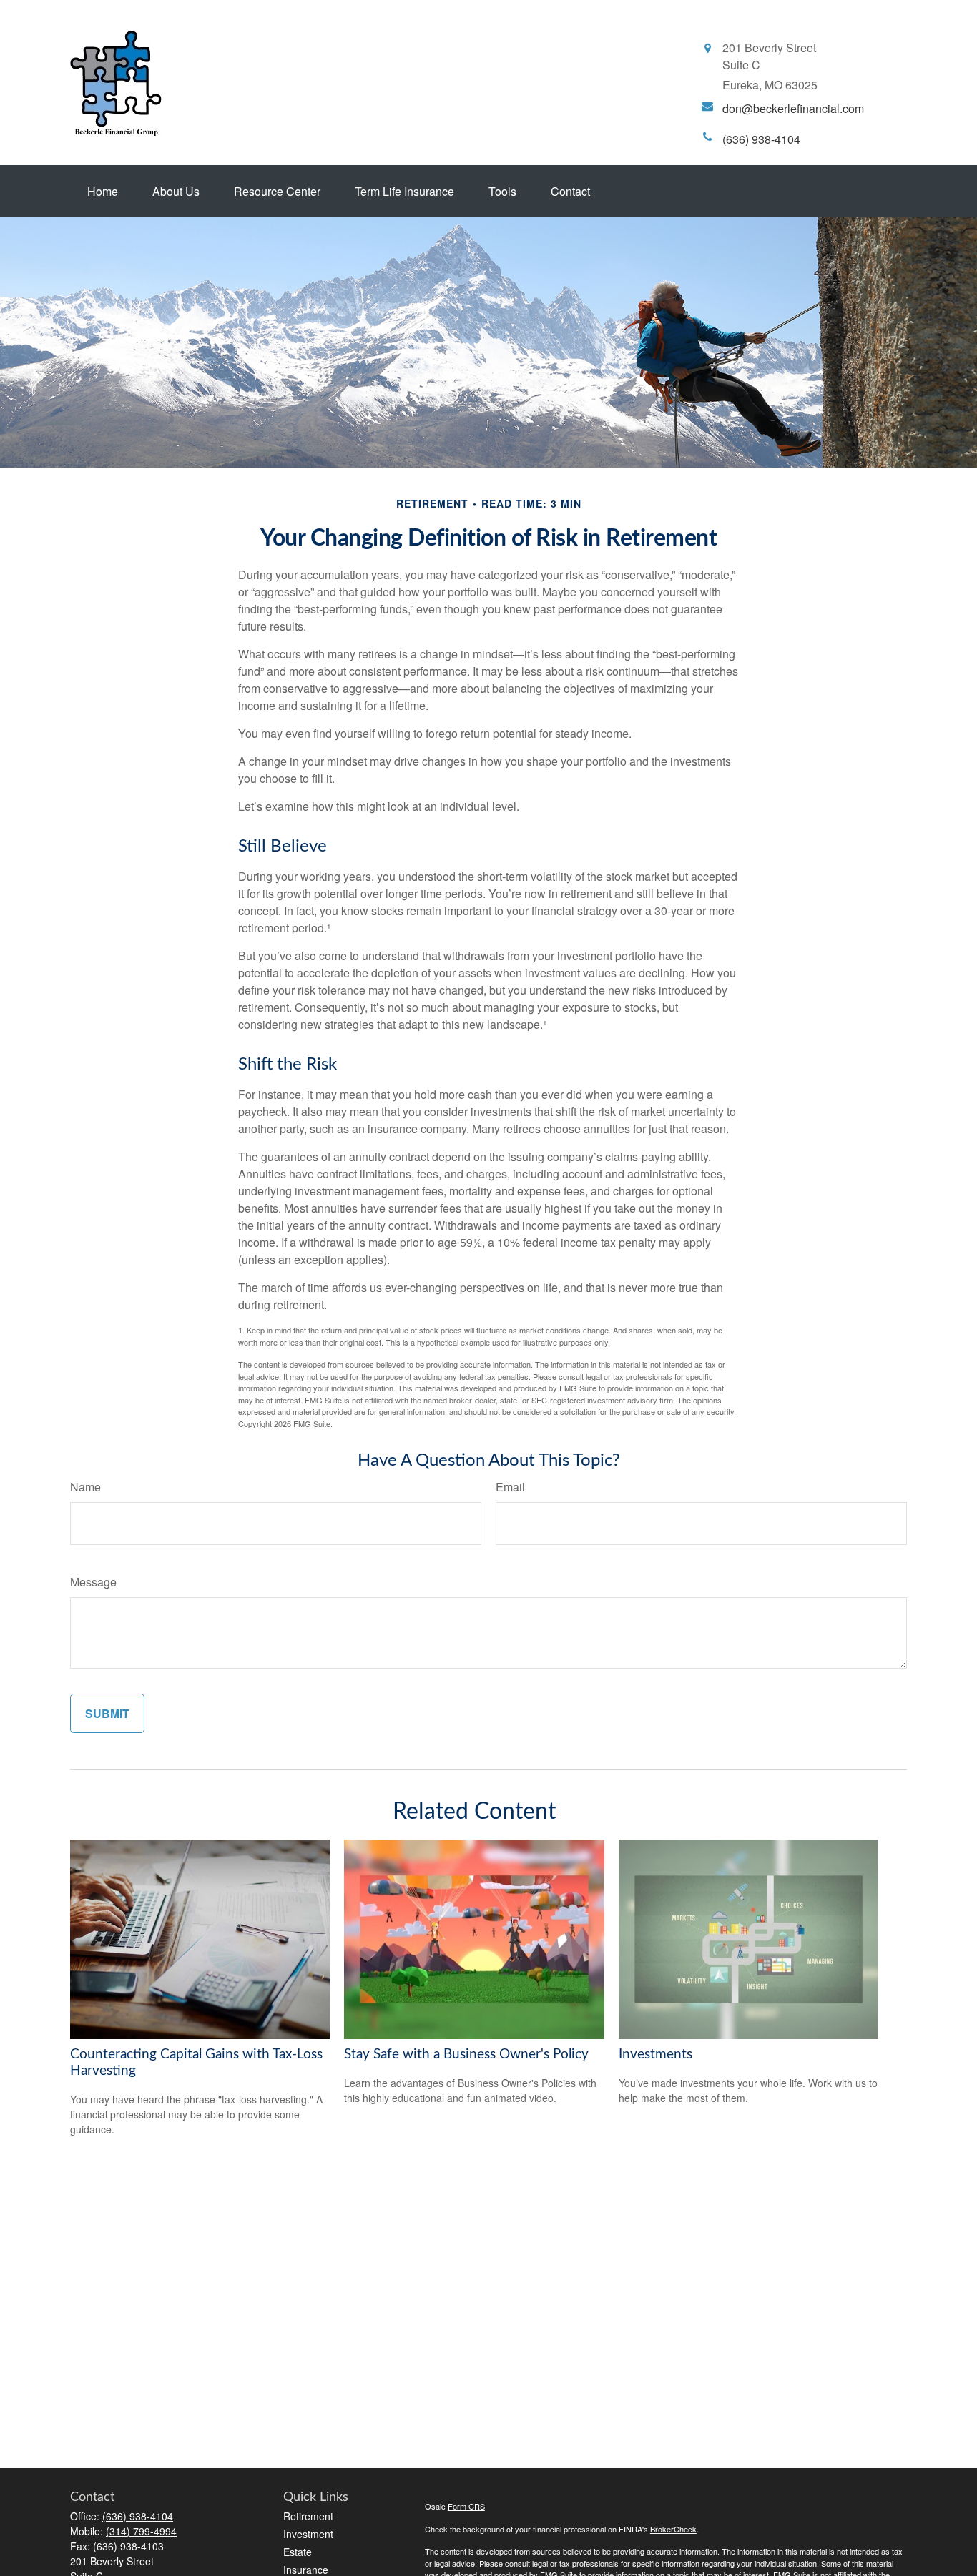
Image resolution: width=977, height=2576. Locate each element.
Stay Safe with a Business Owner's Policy (466, 2054)
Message (93, 1582)
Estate (298, 2552)
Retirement (308, 2516)
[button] (103, 191)
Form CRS (466, 2506)
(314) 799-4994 (141, 2531)
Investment (308, 2534)
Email (510, 1487)
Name (85, 1487)
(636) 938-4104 (138, 2516)
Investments (656, 2054)
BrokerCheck (673, 2529)
